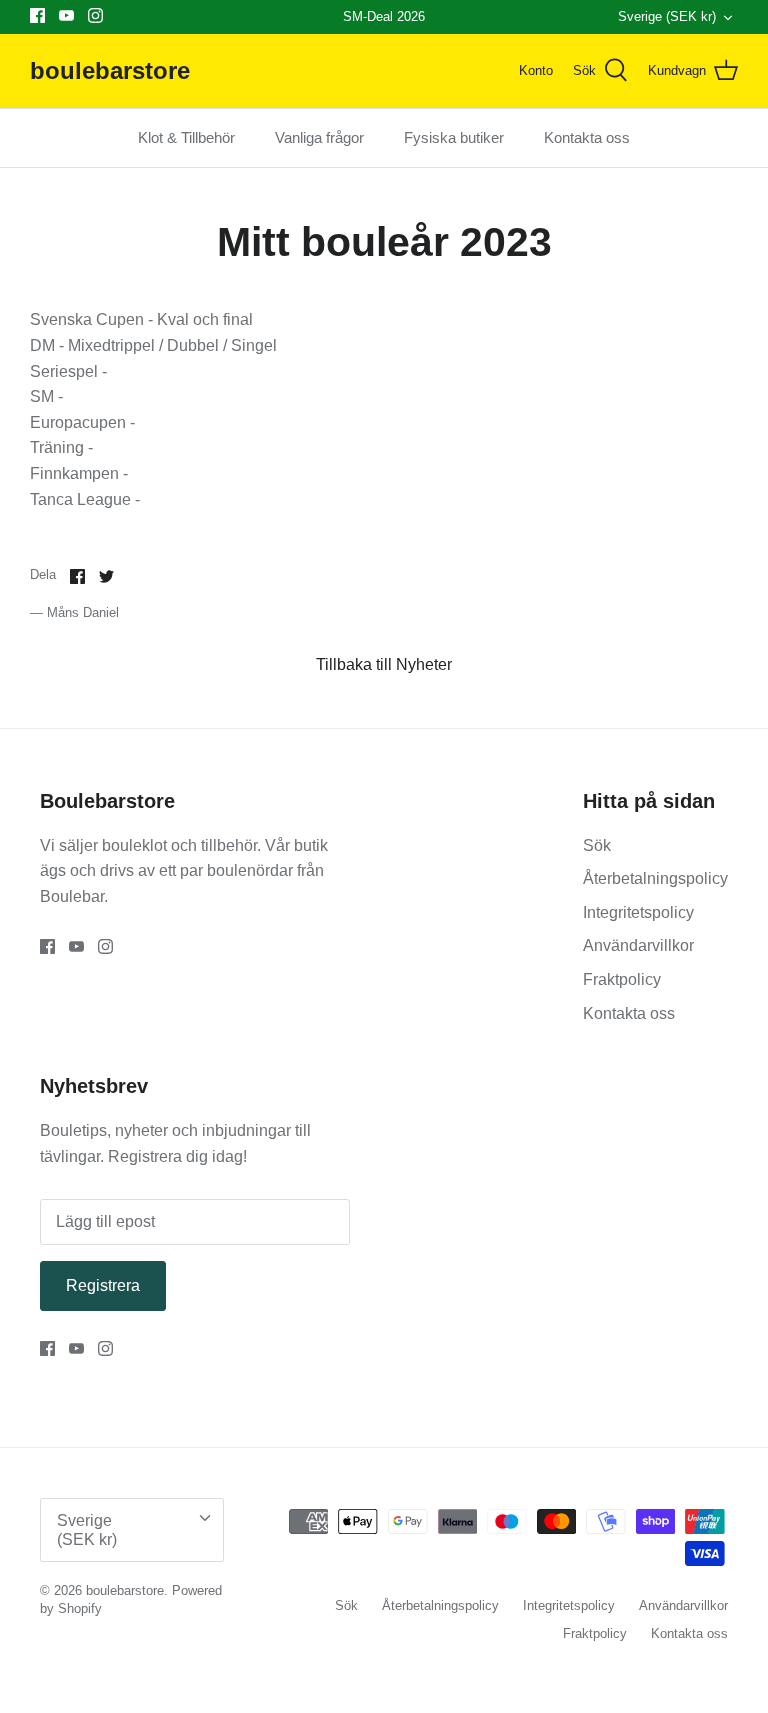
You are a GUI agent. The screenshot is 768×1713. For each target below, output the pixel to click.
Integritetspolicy (638, 912)
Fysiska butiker (454, 137)
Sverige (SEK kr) (667, 16)
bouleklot (136, 845)
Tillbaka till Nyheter (384, 664)
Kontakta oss (587, 137)
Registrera (103, 1285)
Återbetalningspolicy (655, 878)
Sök (597, 845)
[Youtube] (66, 15)
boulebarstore (125, 1590)
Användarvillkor (638, 945)
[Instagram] (95, 15)
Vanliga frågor (319, 137)
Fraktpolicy (622, 979)
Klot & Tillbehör (186, 137)
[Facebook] (37, 15)
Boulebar (72, 896)
